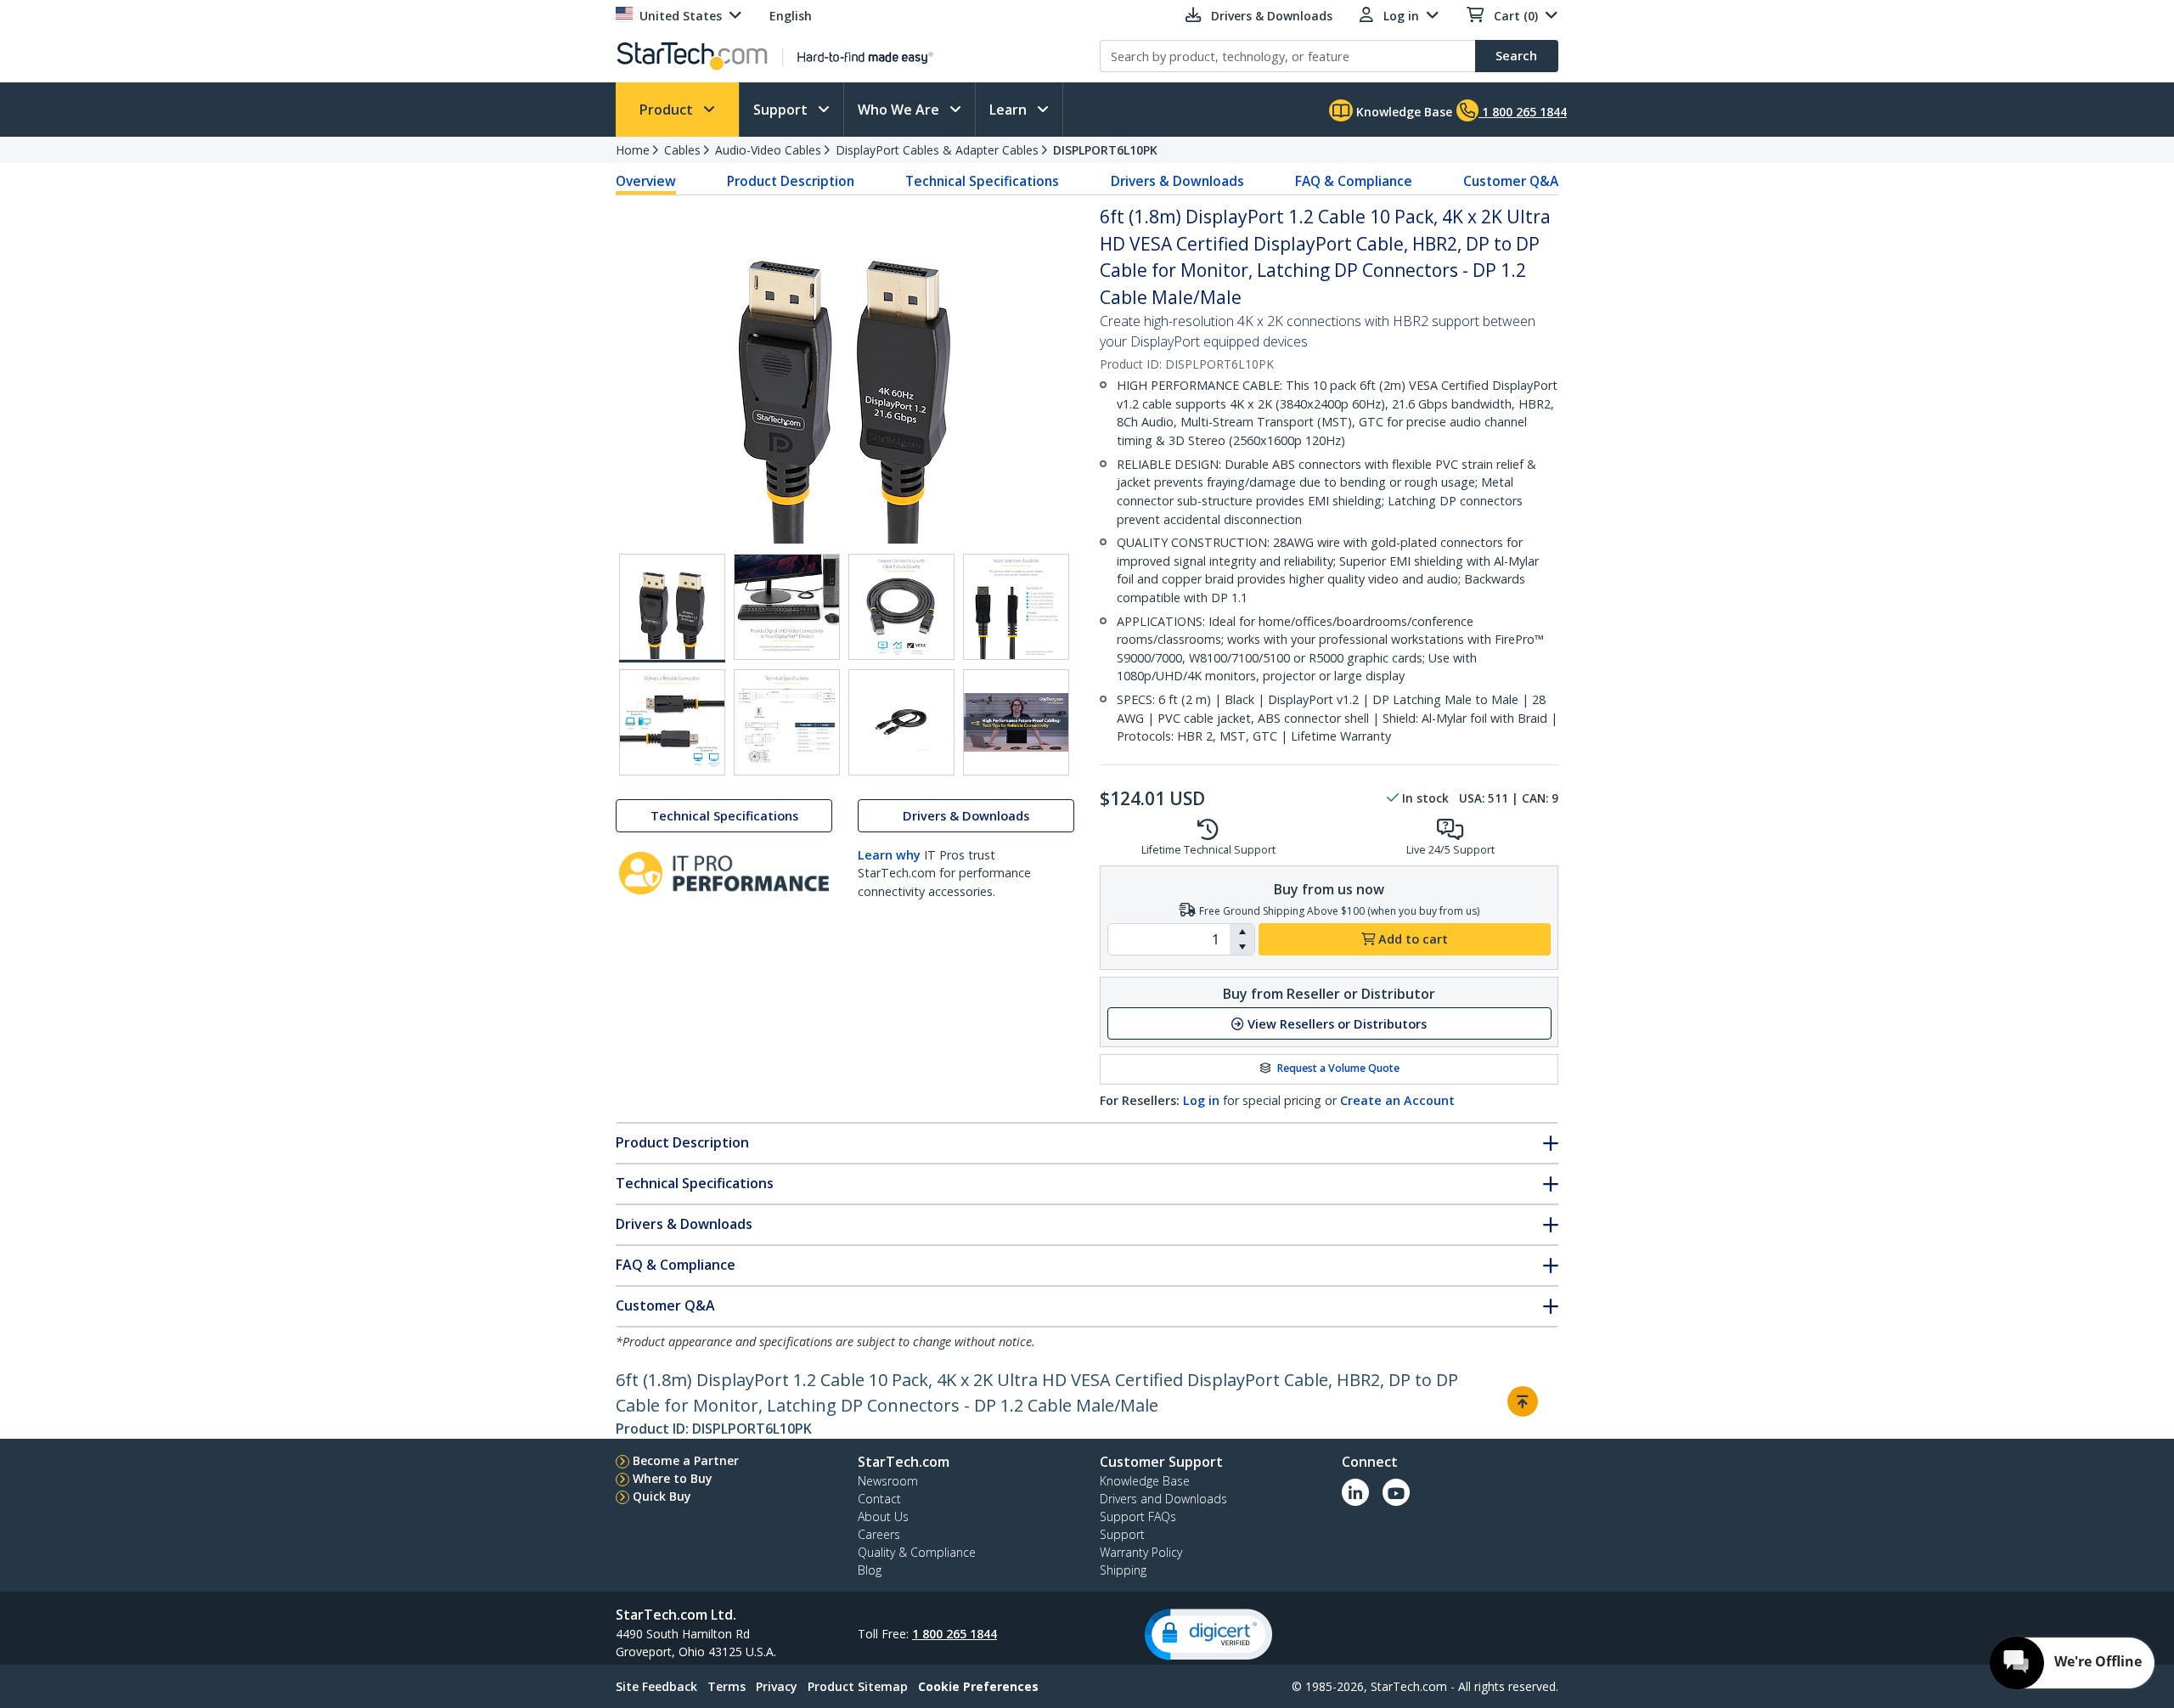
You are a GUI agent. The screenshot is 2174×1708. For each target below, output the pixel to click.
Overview (646, 181)
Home (633, 150)
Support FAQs (1138, 1516)
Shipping (1123, 1570)
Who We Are (900, 110)
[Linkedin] (1355, 1492)
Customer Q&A (1511, 181)
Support (782, 110)
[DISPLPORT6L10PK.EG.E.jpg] (672, 722)
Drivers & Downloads (1177, 181)
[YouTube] (1396, 1492)
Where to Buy (673, 1478)
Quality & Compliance (917, 1552)
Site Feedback (656, 1686)
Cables (682, 150)
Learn (1010, 110)
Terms (727, 1686)
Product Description (791, 181)
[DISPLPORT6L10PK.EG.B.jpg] (787, 607)
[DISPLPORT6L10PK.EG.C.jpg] (901, 607)
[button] (1242, 932)
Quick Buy (662, 1496)
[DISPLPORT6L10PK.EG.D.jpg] (1016, 607)
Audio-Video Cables (768, 150)
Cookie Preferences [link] (978, 1686)
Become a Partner (686, 1460)
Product (668, 110)
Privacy (777, 1686)
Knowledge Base (1402, 112)
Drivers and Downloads (1163, 1499)
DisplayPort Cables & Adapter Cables (937, 150)
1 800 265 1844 (955, 1634)
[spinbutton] (1169, 939)
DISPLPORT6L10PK (1105, 150)
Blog (870, 1570)
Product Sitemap (858, 1686)
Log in (1201, 1100)
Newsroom (888, 1481)
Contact (879, 1499)
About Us (883, 1516)
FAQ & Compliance (1354, 181)
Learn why (889, 855)
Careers (879, 1534)
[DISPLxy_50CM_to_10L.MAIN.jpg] (672, 608)
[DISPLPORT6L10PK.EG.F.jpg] (787, 722)
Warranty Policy (1141, 1552)
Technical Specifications (982, 181)
